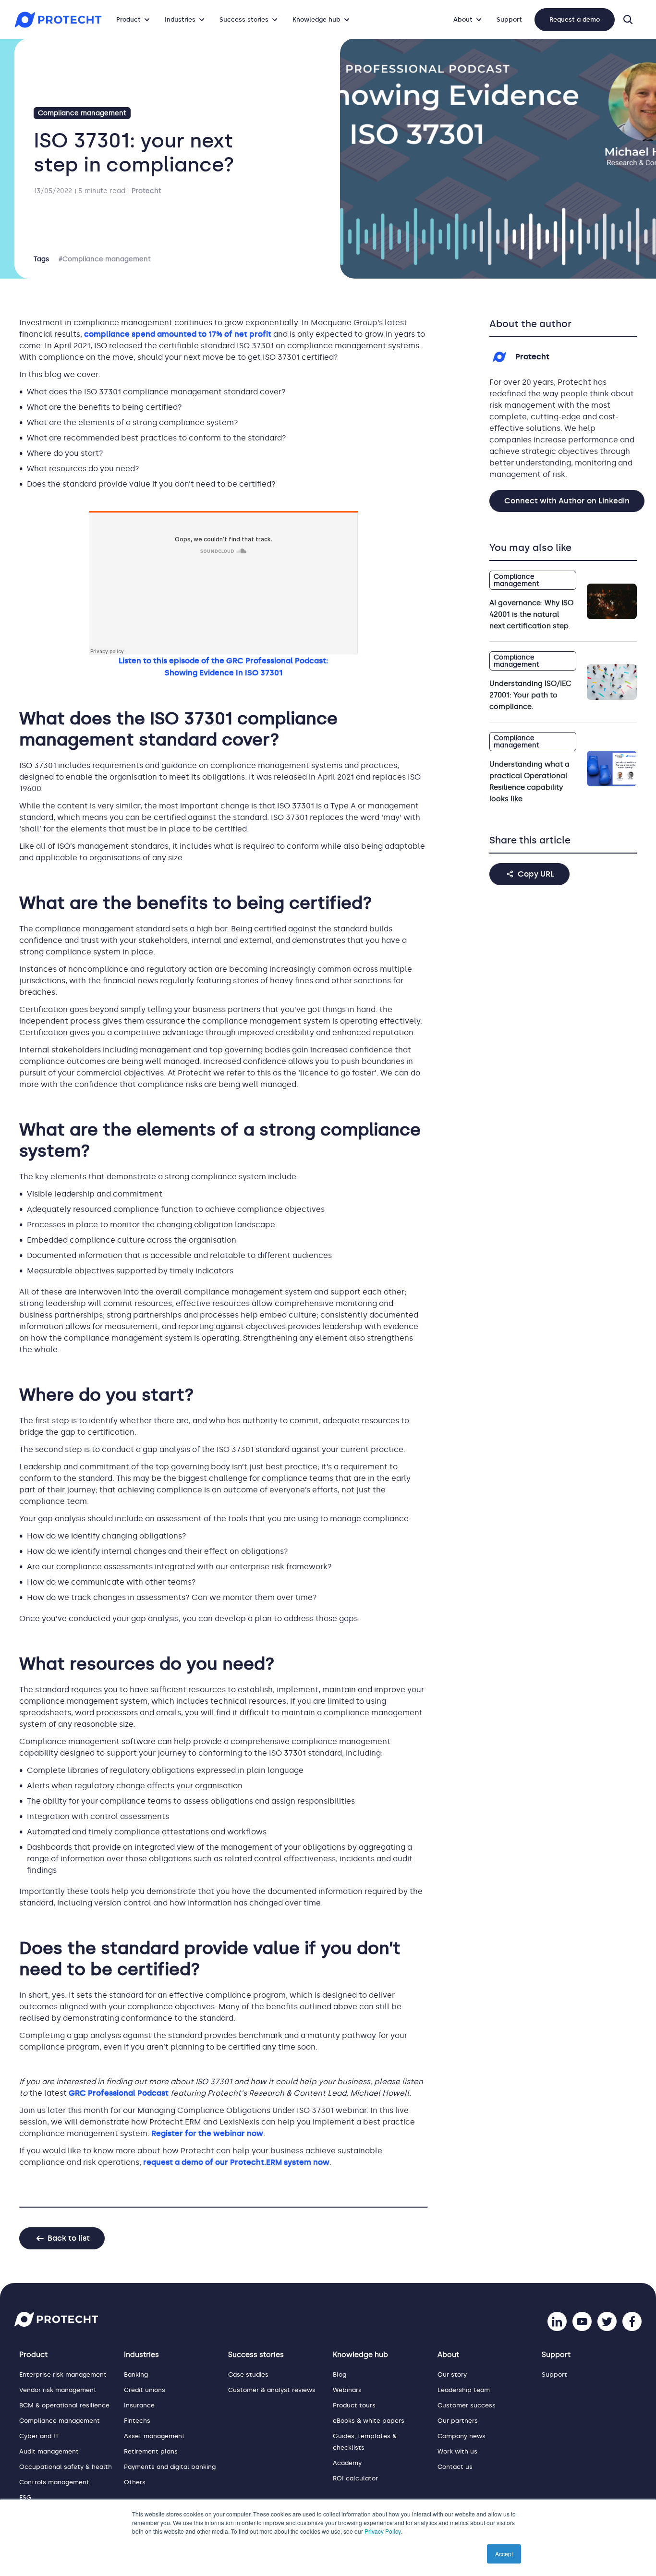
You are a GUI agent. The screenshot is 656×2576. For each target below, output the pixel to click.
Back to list (69, 2238)
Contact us (455, 2467)
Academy (347, 2463)
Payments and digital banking (170, 2467)
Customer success (467, 2405)
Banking (136, 2375)
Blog (340, 2375)
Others (135, 2482)
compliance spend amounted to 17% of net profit (178, 334)
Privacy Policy (383, 2531)
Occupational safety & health (66, 2467)
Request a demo (575, 19)
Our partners (458, 2421)
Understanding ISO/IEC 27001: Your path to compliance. (530, 695)
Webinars (347, 2390)
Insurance (139, 2405)
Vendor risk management (58, 2390)
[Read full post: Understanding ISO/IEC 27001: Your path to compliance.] (612, 682)
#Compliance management (105, 259)
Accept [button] (504, 2554)
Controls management (54, 2482)
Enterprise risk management (63, 2375)
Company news (462, 2436)
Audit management (49, 2451)
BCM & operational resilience (64, 2405)
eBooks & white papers (369, 2421)
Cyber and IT (39, 2436)
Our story (452, 2375)
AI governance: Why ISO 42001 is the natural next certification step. (531, 614)
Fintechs (137, 2421)
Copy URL (536, 874)
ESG (25, 2497)
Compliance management (82, 113)
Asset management (154, 2436)
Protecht (146, 191)
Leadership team (464, 2390)
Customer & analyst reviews (272, 2390)
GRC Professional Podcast (120, 2093)
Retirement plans (151, 2451)
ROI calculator (355, 2478)
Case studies (248, 2375)
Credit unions (145, 2390)
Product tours (354, 2405)
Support (509, 19)
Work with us (457, 2451)
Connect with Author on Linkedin (567, 501)
